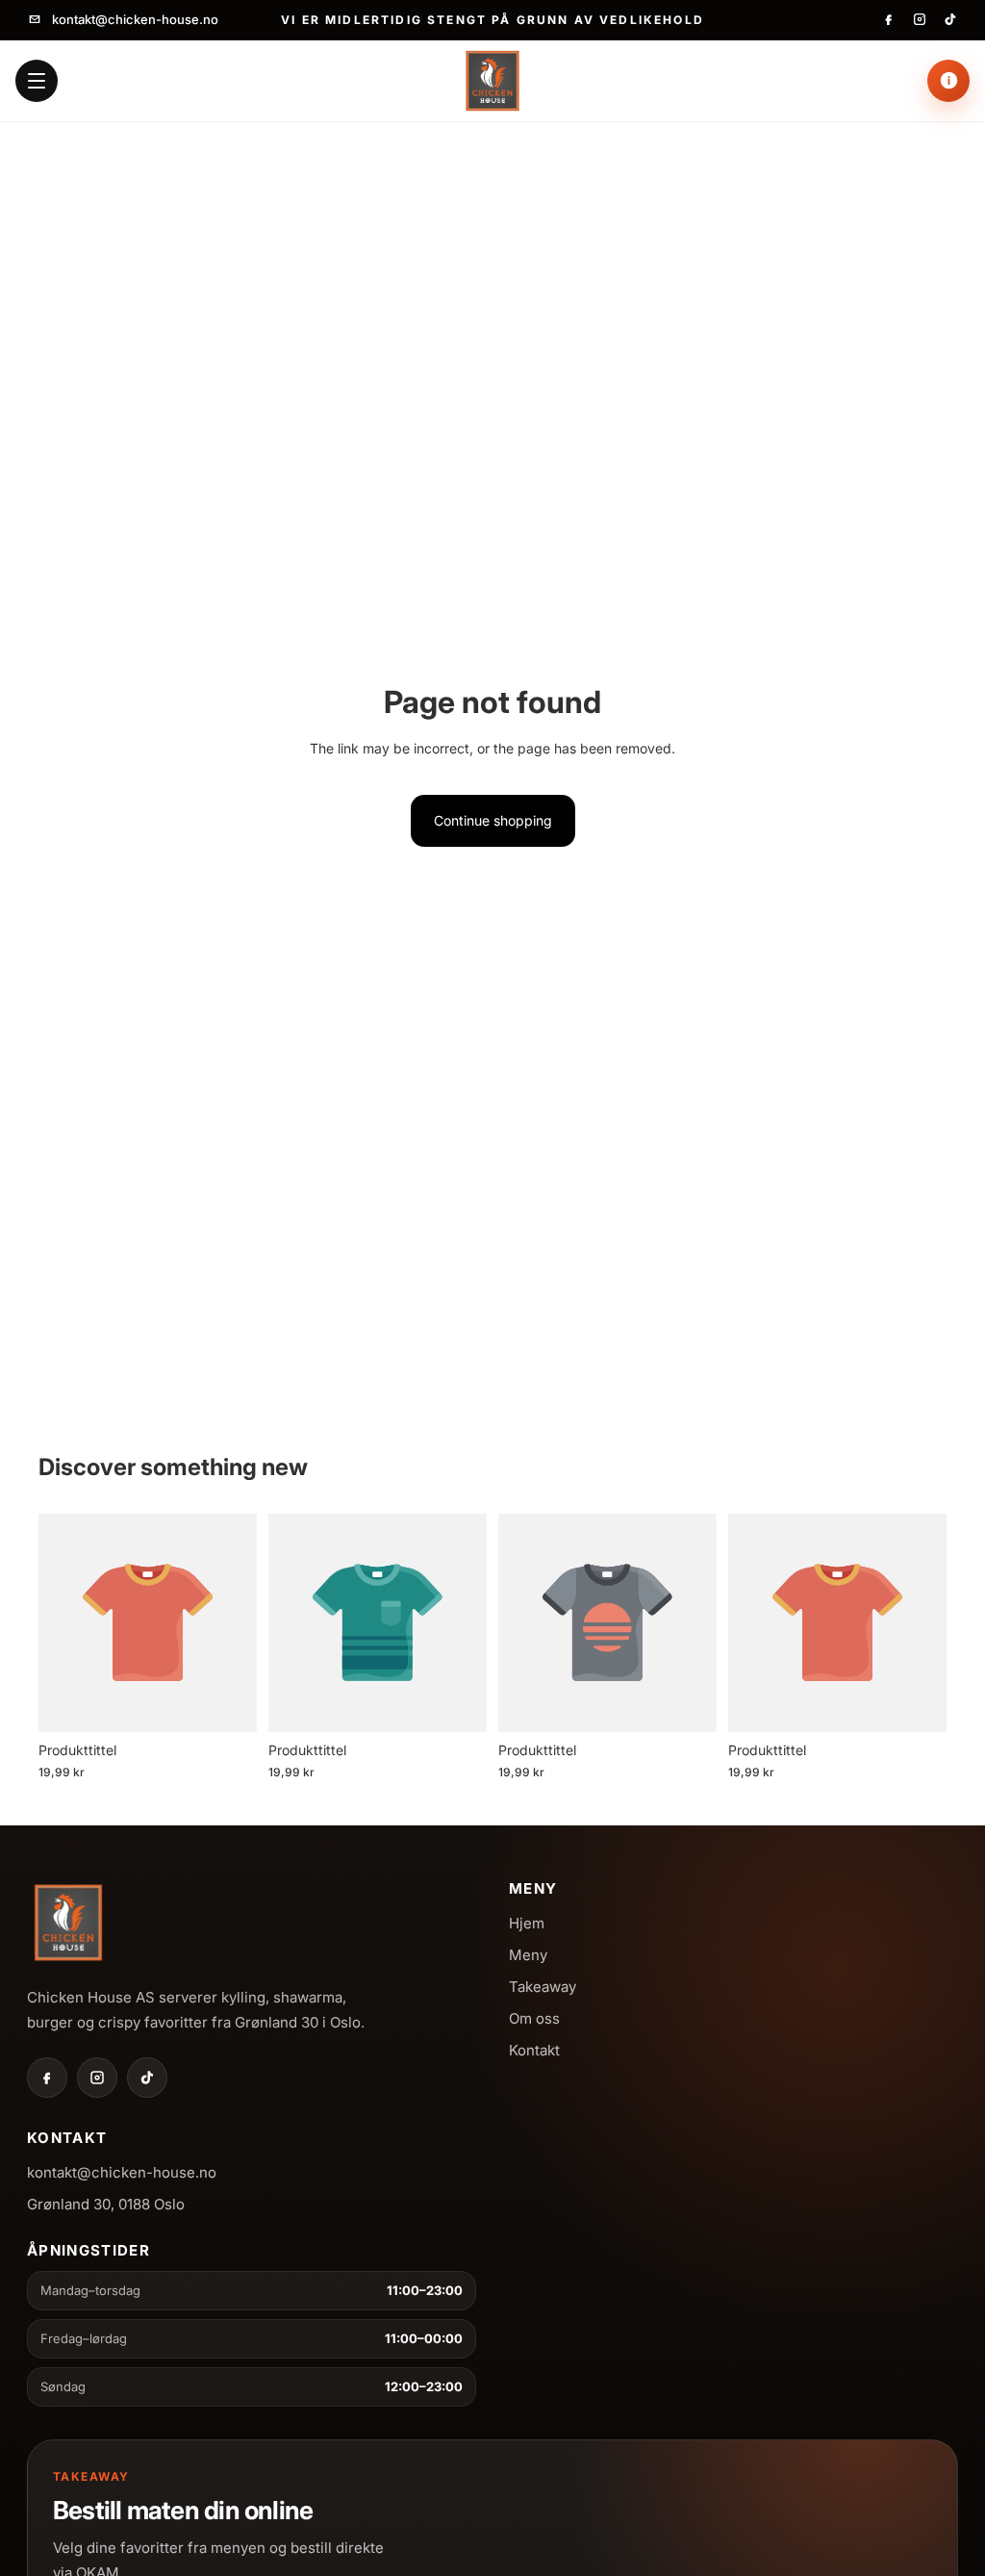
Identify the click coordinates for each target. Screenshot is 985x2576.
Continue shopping (493, 820)
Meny (528, 1955)
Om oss (534, 2018)
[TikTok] (950, 19)
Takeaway (543, 1987)
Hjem (527, 1923)
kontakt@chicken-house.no (135, 19)
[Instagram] (920, 19)
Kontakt (534, 2050)
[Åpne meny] (37, 81)
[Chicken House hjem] (492, 81)
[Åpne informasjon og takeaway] (948, 81)
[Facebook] (889, 19)
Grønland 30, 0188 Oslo (106, 2204)
